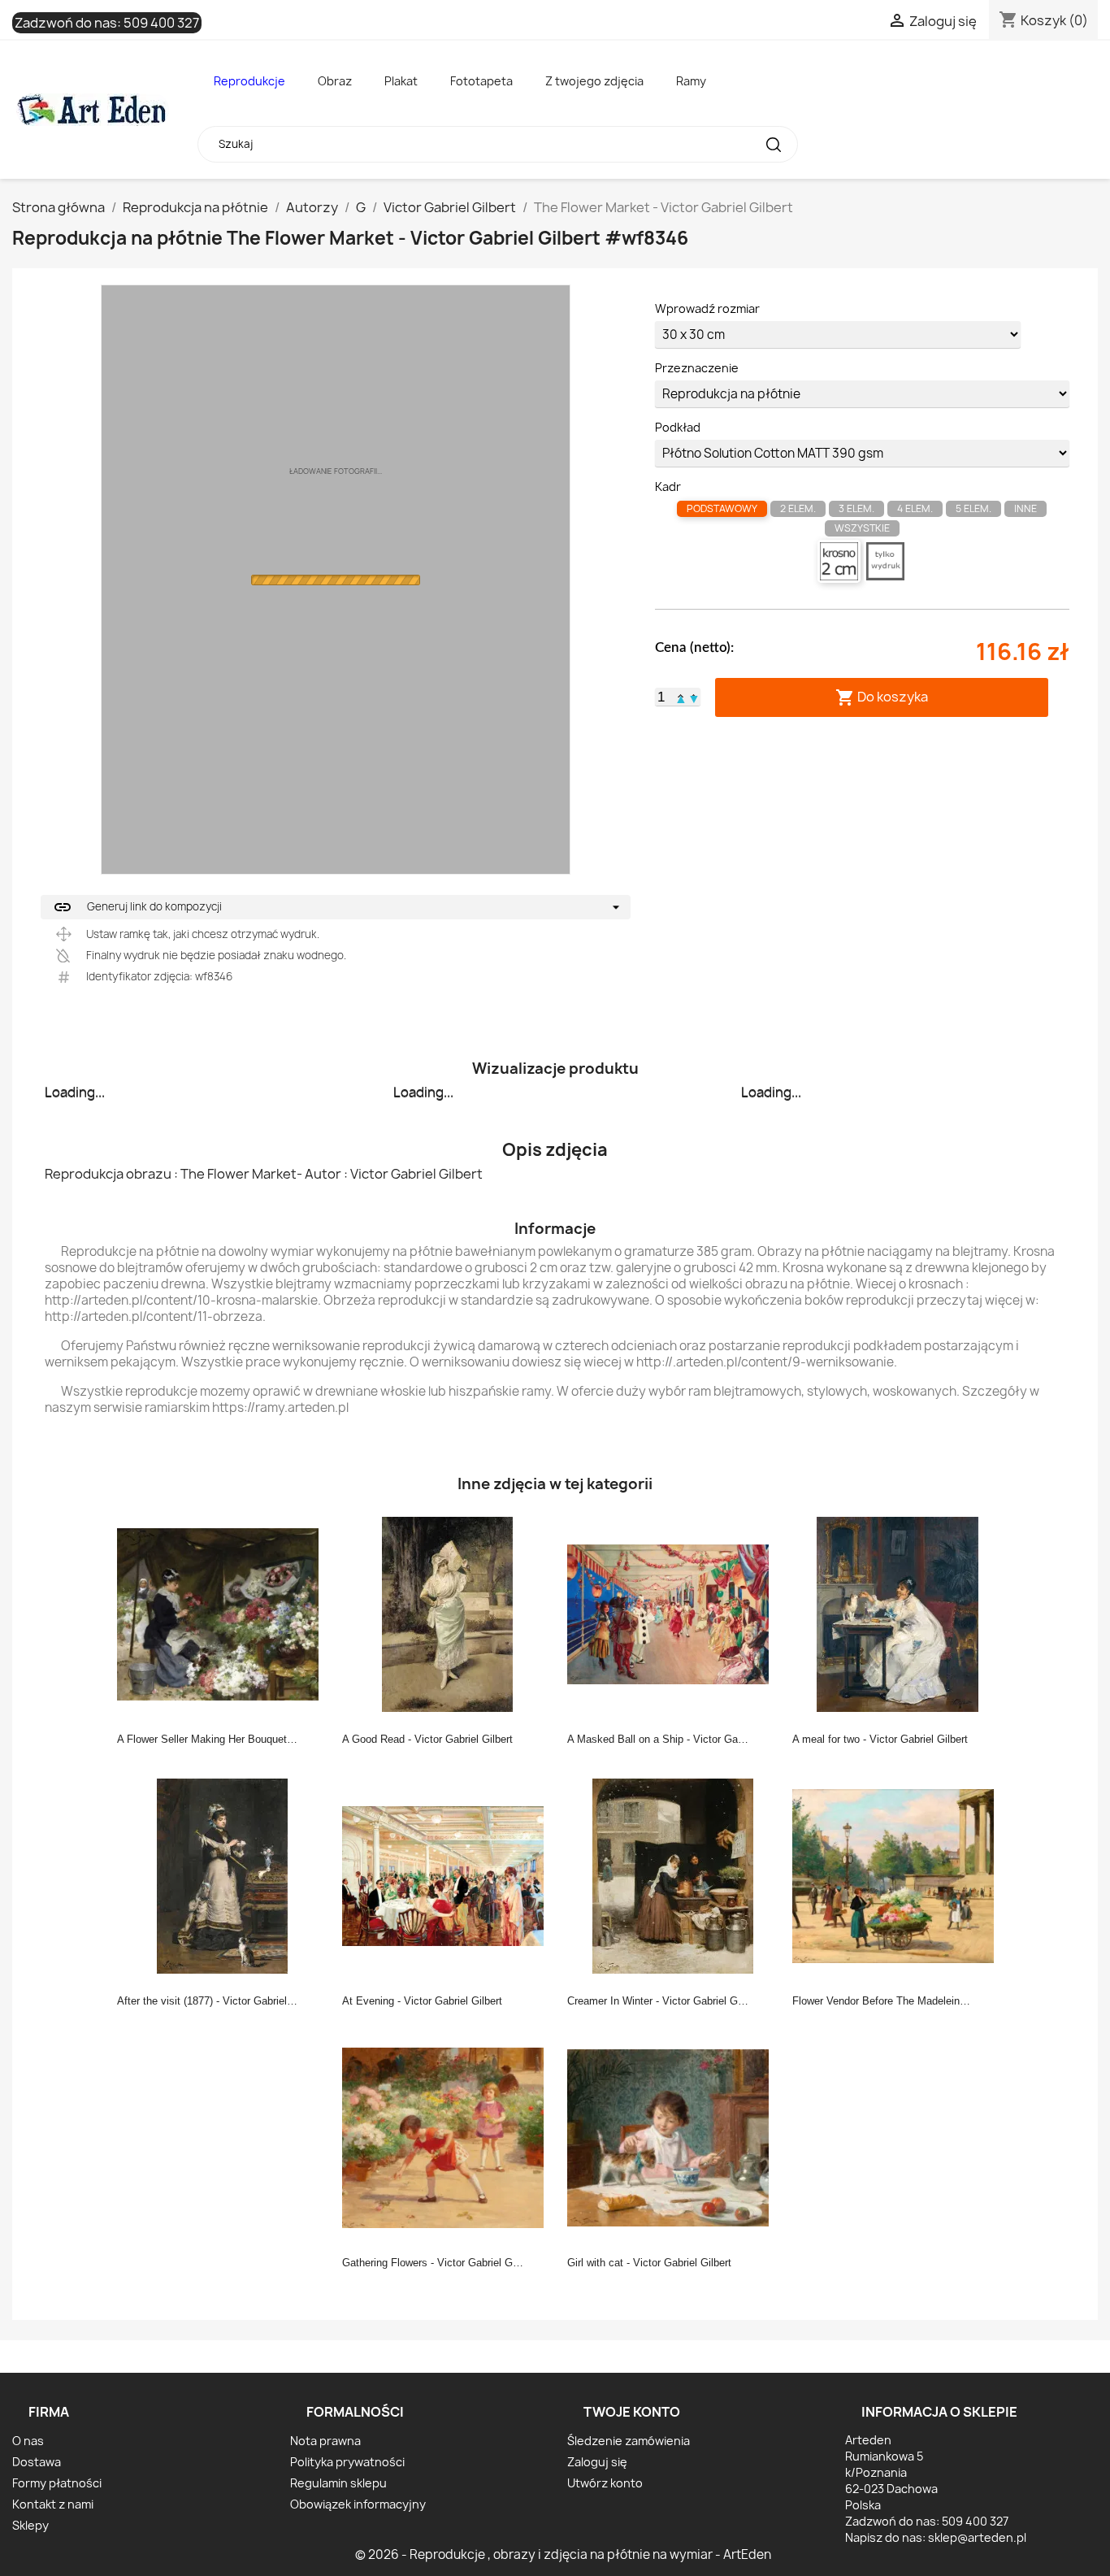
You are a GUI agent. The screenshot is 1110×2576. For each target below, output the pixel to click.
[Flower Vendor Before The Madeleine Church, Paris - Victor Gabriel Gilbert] (898, 1875)
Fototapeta (481, 81)
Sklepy (30, 2525)
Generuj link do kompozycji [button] (137, 907)
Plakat (401, 81)
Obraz (335, 81)
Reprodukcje (249, 81)
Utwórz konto (605, 2483)
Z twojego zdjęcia (594, 81)
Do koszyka (882, 697)
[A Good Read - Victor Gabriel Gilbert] (448, 1614)
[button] (681, 697)
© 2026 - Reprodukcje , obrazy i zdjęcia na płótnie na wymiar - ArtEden (563, 2554)
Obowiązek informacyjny (358, 2504)
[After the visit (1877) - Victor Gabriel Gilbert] (223, 1875)
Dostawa (37, 2462)
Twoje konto (632, 2412)
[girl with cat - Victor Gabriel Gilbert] (673, 2137)
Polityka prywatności (347, 2462)
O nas (28, 2441)
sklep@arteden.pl (977, 2537)
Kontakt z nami (53, 2504)
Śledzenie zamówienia (629, 2441)
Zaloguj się (597, 2462)
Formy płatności (57, 2483)
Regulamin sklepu (338, 2483)
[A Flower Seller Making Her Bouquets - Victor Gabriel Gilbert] (223, 1614)
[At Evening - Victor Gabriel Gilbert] (448, 1875)
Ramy (691, 81)
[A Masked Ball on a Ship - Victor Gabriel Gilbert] (673, 1614)
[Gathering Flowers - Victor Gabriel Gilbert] (448, 2137)
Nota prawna (325, 2441)
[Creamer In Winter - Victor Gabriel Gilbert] (673, 1875)
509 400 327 (161, 23)
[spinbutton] (661, 697)
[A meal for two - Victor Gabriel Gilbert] (898, 1614)
